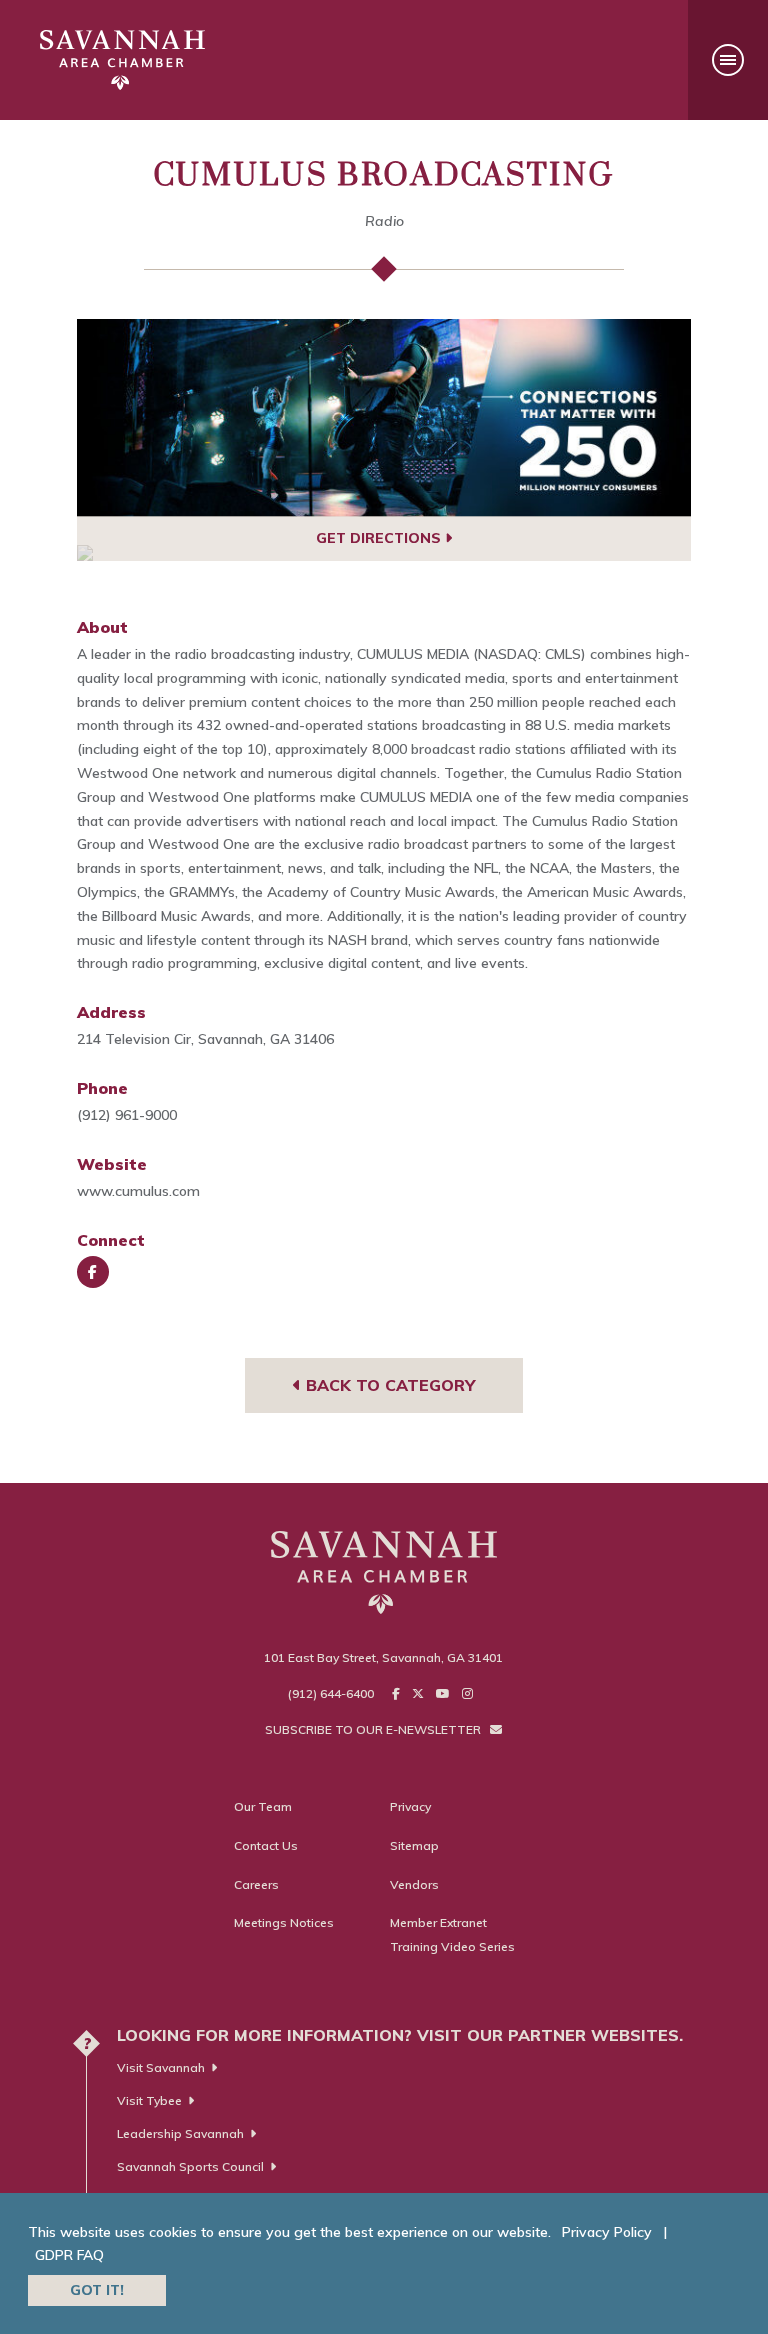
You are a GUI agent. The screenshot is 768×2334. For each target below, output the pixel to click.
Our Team (263, 1806)
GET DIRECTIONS (380, 538)
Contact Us (266, 1845)
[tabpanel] (384, 418)
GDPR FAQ (69, 2255)
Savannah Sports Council (190, 2166)
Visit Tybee (149, 2100)
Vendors (414, 1884)
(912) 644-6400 (331, 1693)
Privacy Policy (607, 2232)
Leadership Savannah (180, 2133)
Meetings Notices (284, 1922)
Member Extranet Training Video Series (452, 1934)
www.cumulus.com (138, 1191)
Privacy (410, 1806)
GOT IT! (97, 2290)
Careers (256, 1884)
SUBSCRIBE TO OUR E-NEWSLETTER (374, 1729)
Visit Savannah (161, 2067)
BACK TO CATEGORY (388, 1385)
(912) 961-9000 (127, 1115)
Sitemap (414, 1845)
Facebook (93, 1272)
